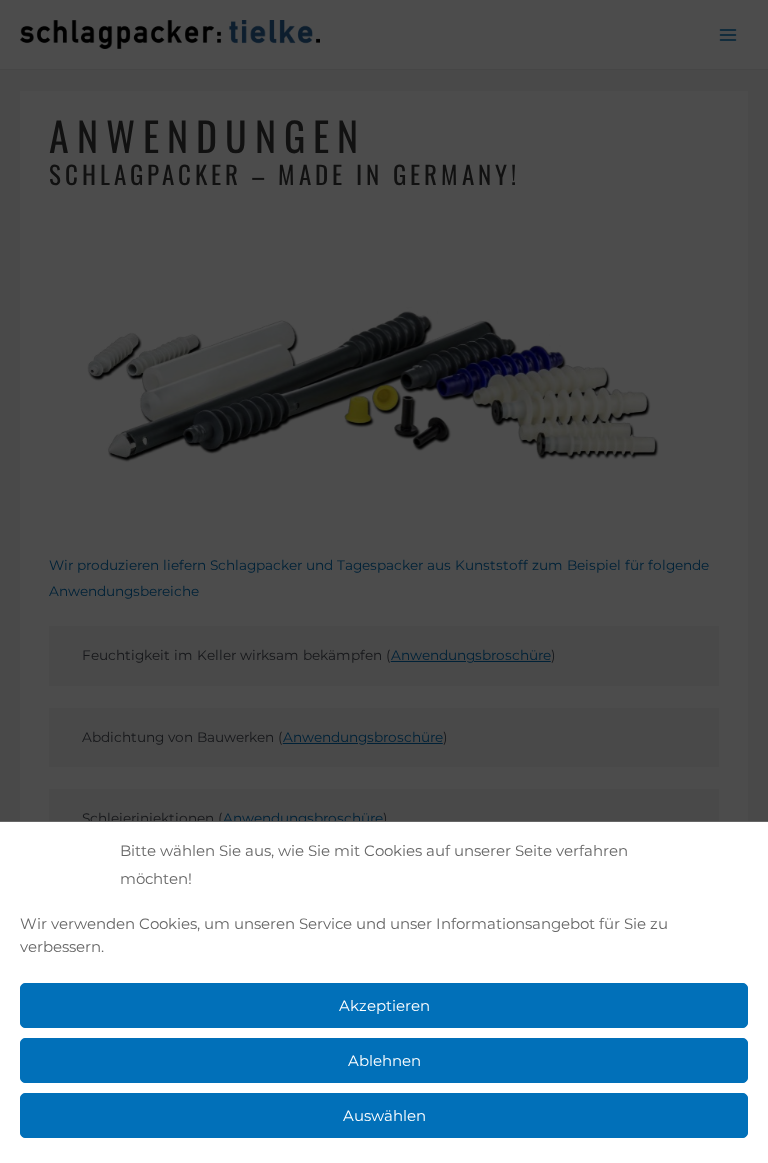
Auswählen (384, 1115)
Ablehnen (384, 1060)
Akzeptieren (384, 1005)
